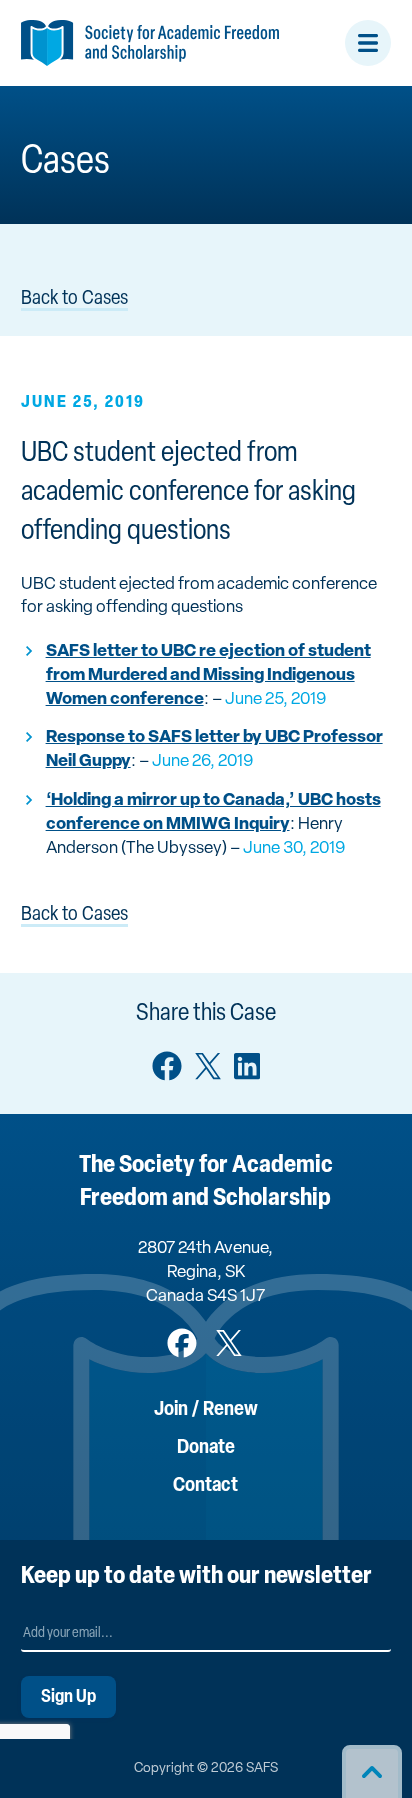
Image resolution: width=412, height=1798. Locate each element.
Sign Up (68, 1698)
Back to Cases (74, 299)
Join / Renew (206, 1410)
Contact (205, 1486)
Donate (206, 1448)
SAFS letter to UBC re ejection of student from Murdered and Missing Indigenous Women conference (208, 675)
